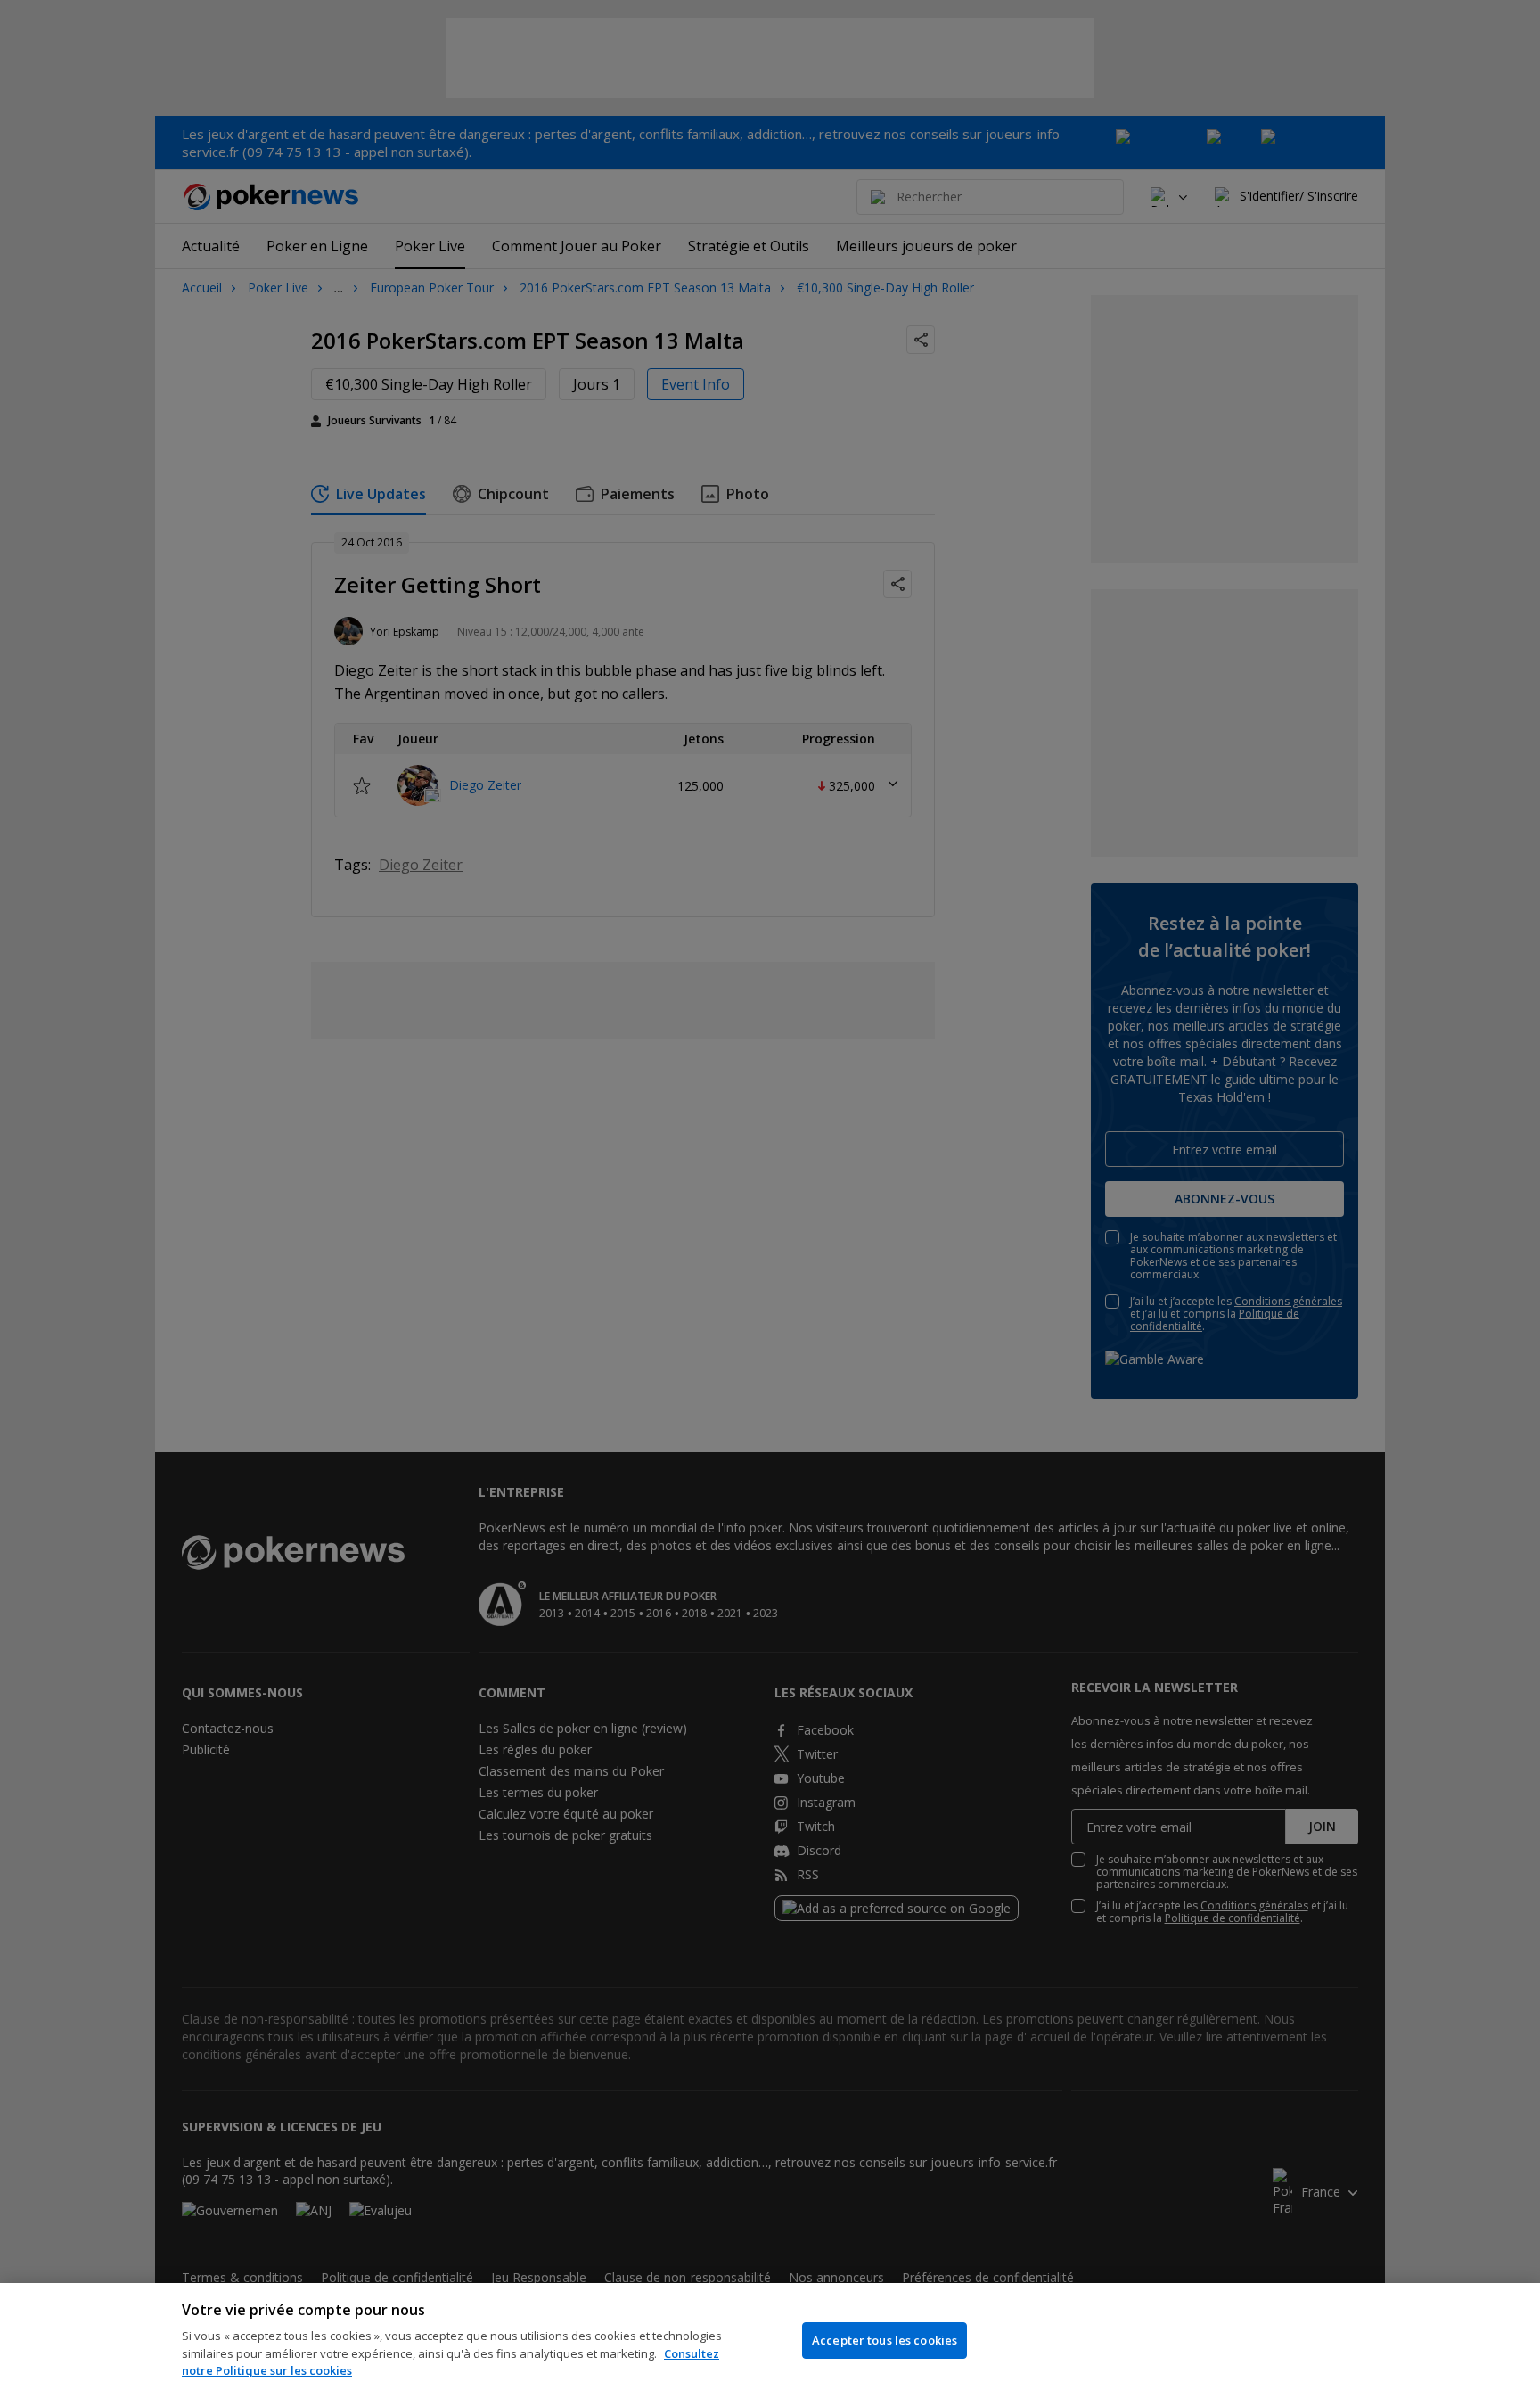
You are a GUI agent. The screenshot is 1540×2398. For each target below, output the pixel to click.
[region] (770, 2341)
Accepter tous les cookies (885, 2340)
